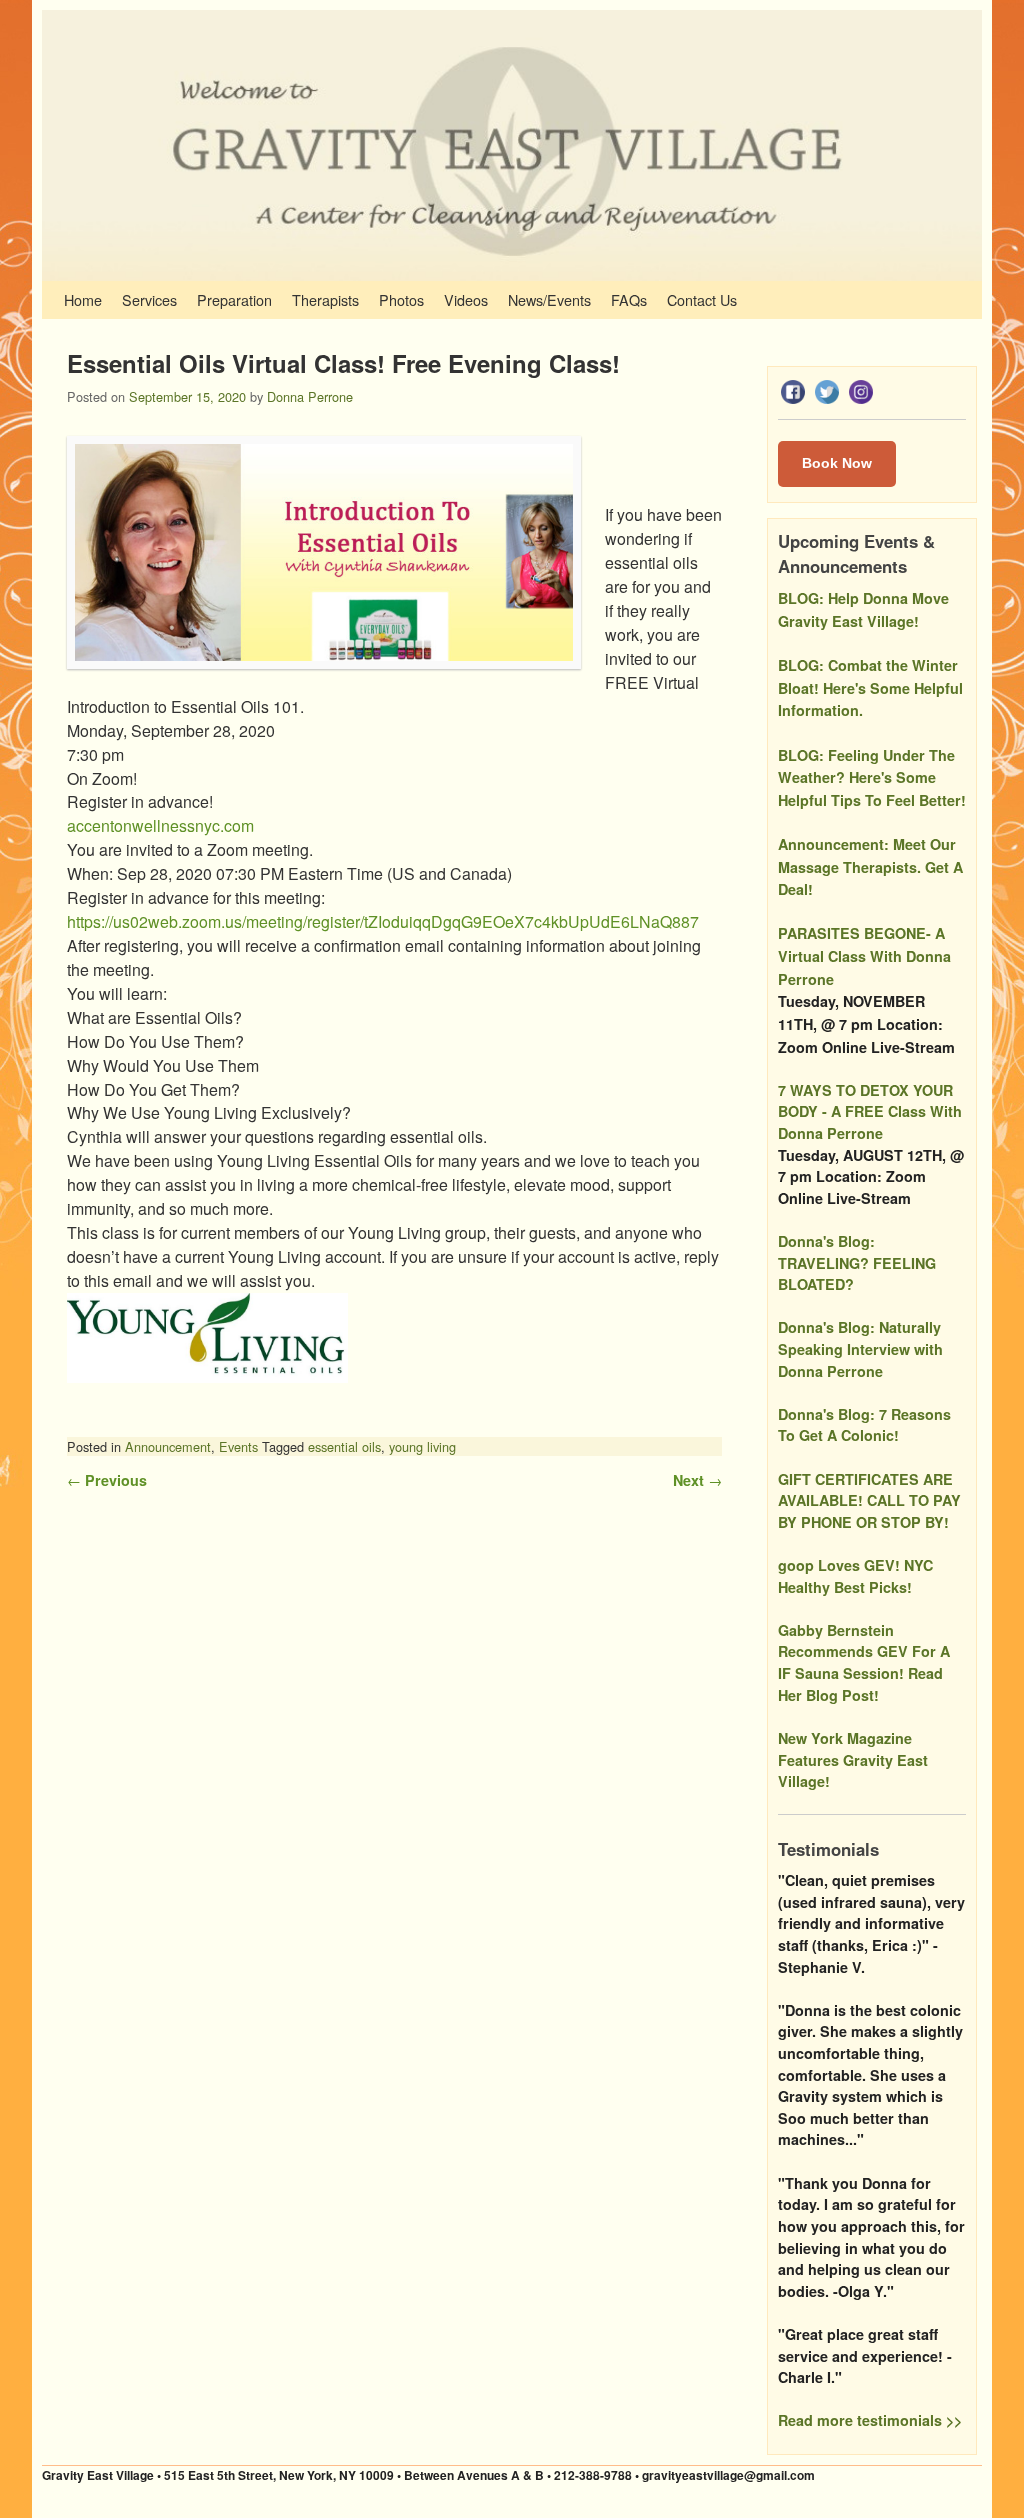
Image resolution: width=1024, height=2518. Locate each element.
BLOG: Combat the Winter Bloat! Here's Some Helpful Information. (870, 687)
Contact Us (702, 299)
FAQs (629, 299)
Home (83, 299)
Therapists (325, 299)
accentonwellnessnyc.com (160, 825)
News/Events (549, 299)
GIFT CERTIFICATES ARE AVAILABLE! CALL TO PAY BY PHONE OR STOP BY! (869, 1500)
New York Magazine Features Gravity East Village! (853, 1759)
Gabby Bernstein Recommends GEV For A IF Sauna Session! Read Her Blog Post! (864, 1662)
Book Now (837, 463)
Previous (107, 1480)
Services (149, 299)
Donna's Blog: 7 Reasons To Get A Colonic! (864, 1425)
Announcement (168, 1446)
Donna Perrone (310, 396)
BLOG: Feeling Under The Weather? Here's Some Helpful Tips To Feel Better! (872, 777)
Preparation (234, 299)
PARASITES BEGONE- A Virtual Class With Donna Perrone (864, 955)
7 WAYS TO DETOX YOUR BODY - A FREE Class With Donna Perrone (870, 1111)
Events (238, 1446)
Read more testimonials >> (870, 2420)
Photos (401, 299)
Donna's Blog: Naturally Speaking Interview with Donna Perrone (860, 1348)
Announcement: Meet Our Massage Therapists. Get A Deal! (870, 866)
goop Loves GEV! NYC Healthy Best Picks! (855, 1576)
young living (422, 1446)
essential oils (344, 1446)
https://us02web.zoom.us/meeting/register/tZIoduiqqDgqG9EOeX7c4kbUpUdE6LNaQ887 (385, 921)
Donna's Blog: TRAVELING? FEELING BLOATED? (857, 1262)
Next (697, 1480)
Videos (466, 299)
